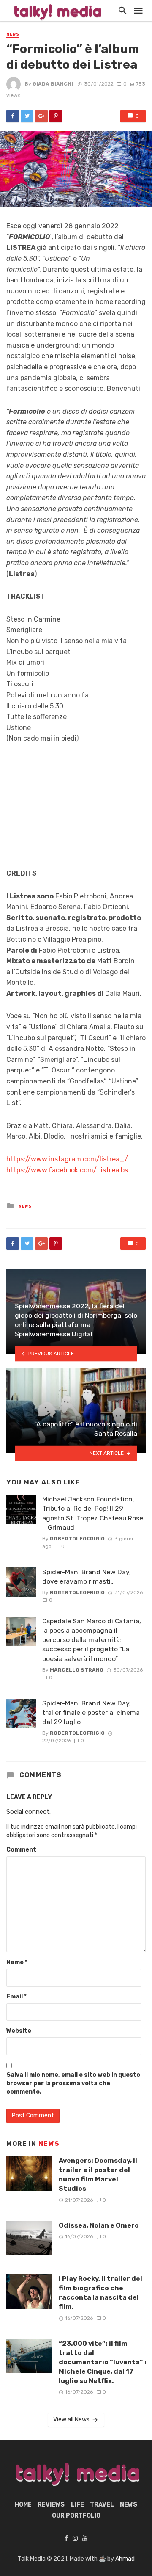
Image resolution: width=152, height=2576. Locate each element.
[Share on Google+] (41, 116)
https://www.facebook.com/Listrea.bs (67, 1170)
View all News (71, 2420)
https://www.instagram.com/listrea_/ (67, 1159)
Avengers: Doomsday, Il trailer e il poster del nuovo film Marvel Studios (98, 2174)
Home (23, 2505)
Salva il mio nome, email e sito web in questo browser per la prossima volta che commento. (73, 2083)
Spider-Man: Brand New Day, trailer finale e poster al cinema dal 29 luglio (91, 1712)
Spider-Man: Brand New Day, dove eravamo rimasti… (87, 1577)
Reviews (51, 2505)
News (13, 34)
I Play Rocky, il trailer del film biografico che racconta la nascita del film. (100, 2293)
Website (19, 2031)
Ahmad (125, 2559)
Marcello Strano (77, 1670)
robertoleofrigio (77, 1539)
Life (77, 2505)
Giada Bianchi (53, 84)
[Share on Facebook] (13, 116)
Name (17, 1962)
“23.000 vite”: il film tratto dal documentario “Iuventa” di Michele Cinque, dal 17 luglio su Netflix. (105, 2362)
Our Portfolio (76, 2516)
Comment (21, 1850)
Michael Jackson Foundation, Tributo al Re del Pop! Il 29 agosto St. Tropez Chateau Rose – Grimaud (93, 1513)
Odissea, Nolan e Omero (99, 2225)
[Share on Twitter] (27, 116)
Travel (102, 2505)
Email (16, 1997)
